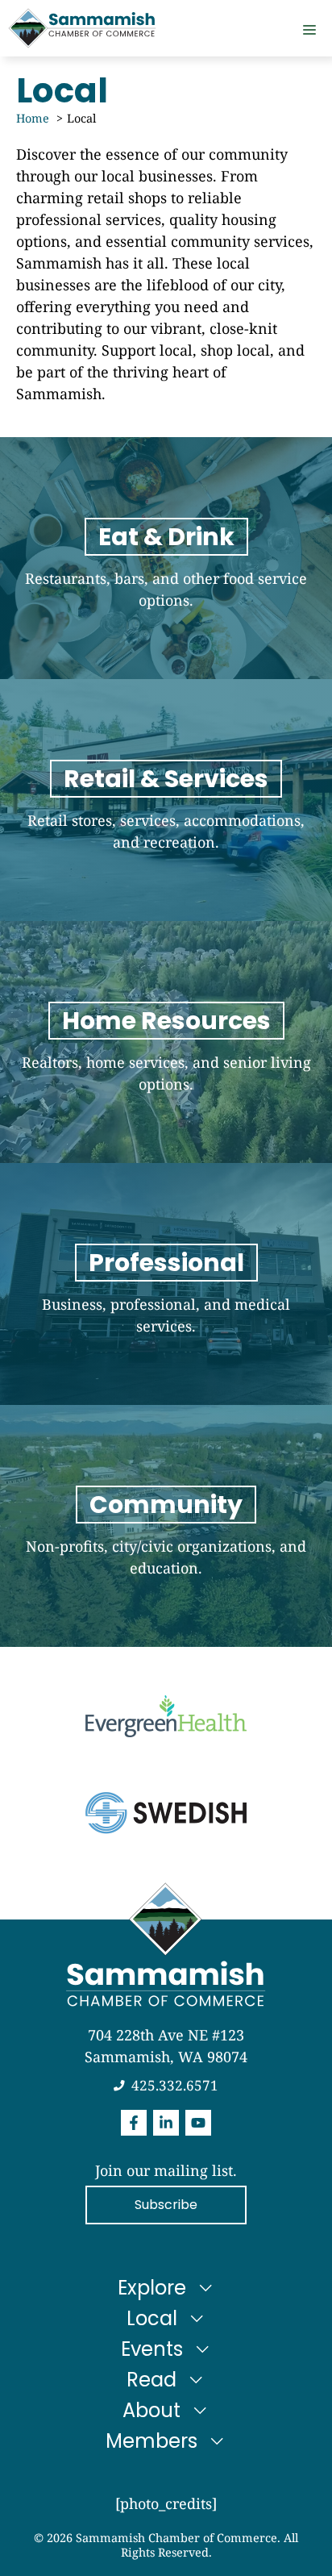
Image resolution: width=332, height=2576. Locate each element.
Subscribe (166, 2205)
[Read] (166, 1042)
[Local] (166, 800)
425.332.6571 (175, 2085)
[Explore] (166, 558)
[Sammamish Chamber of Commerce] (82, 28)
